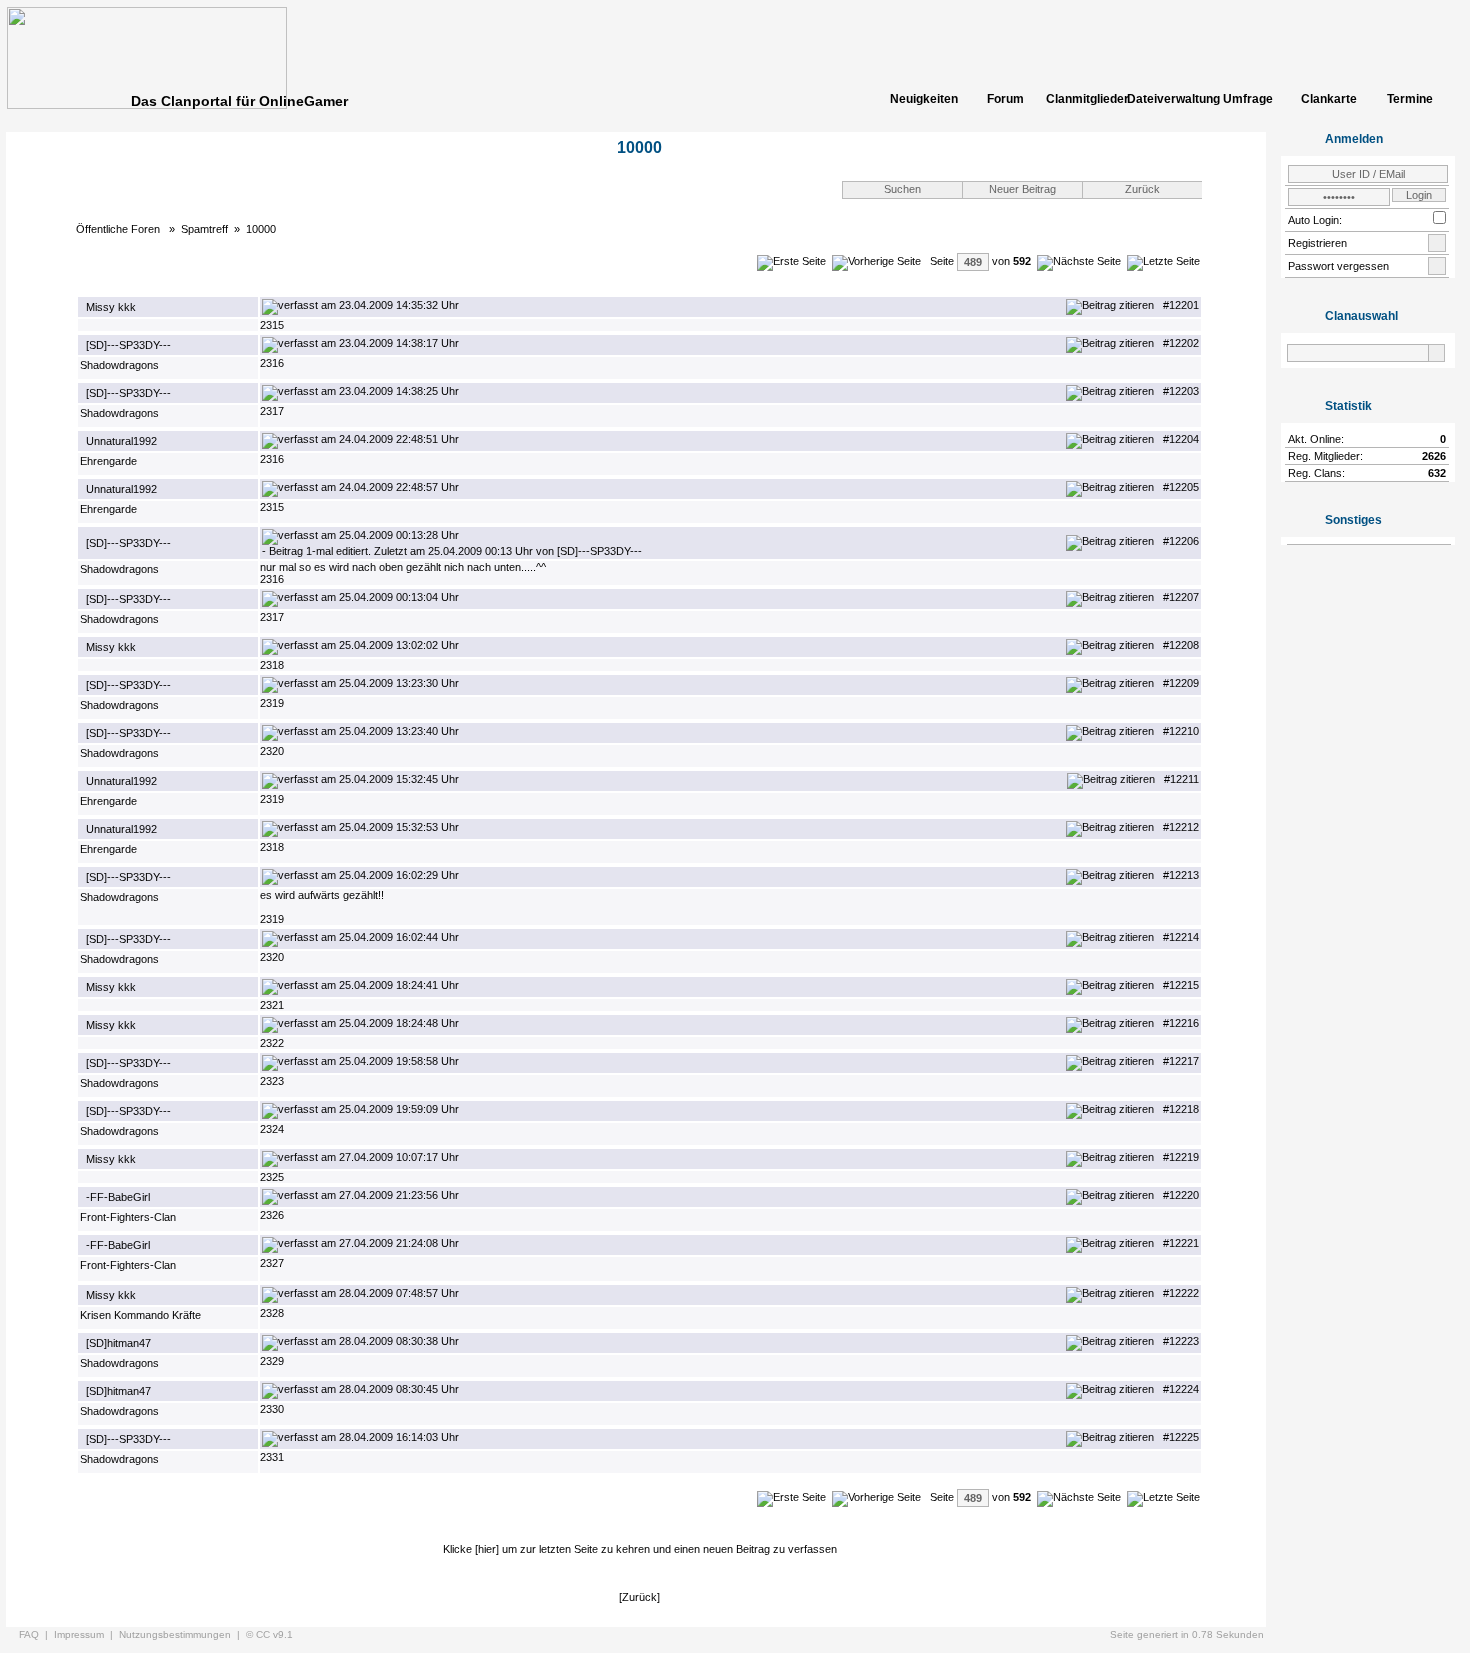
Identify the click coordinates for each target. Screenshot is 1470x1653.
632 (1437, 473)
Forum (1005, 99)
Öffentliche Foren (119, 229)
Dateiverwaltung (1167, 99)
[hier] (487, 1549)
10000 (261, 229)
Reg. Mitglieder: (1325, 456)
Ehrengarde (108, 461)
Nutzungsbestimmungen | (182, 1634)
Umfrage (1248, 99)
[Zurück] (639, 1597)
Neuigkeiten (924, 99)
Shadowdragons (119, 365)
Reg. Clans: (1316, 473)
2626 (1434, 456)
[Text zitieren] (1110, 305)
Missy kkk (111, 307)
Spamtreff (204, 229)
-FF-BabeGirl (118, 1197)
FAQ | (36, 1634)
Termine (1410, 99)
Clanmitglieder (1086, 99)
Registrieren (1317, 243)
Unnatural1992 (121, 441)
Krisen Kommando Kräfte (140, 1315)
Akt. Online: (1316, 439)
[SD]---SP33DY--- (128, 345)
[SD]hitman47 (118, 1343)
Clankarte (1329, 99)
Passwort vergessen (1338, 266)
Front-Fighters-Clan (128, 1217)
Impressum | (86, 1634)
